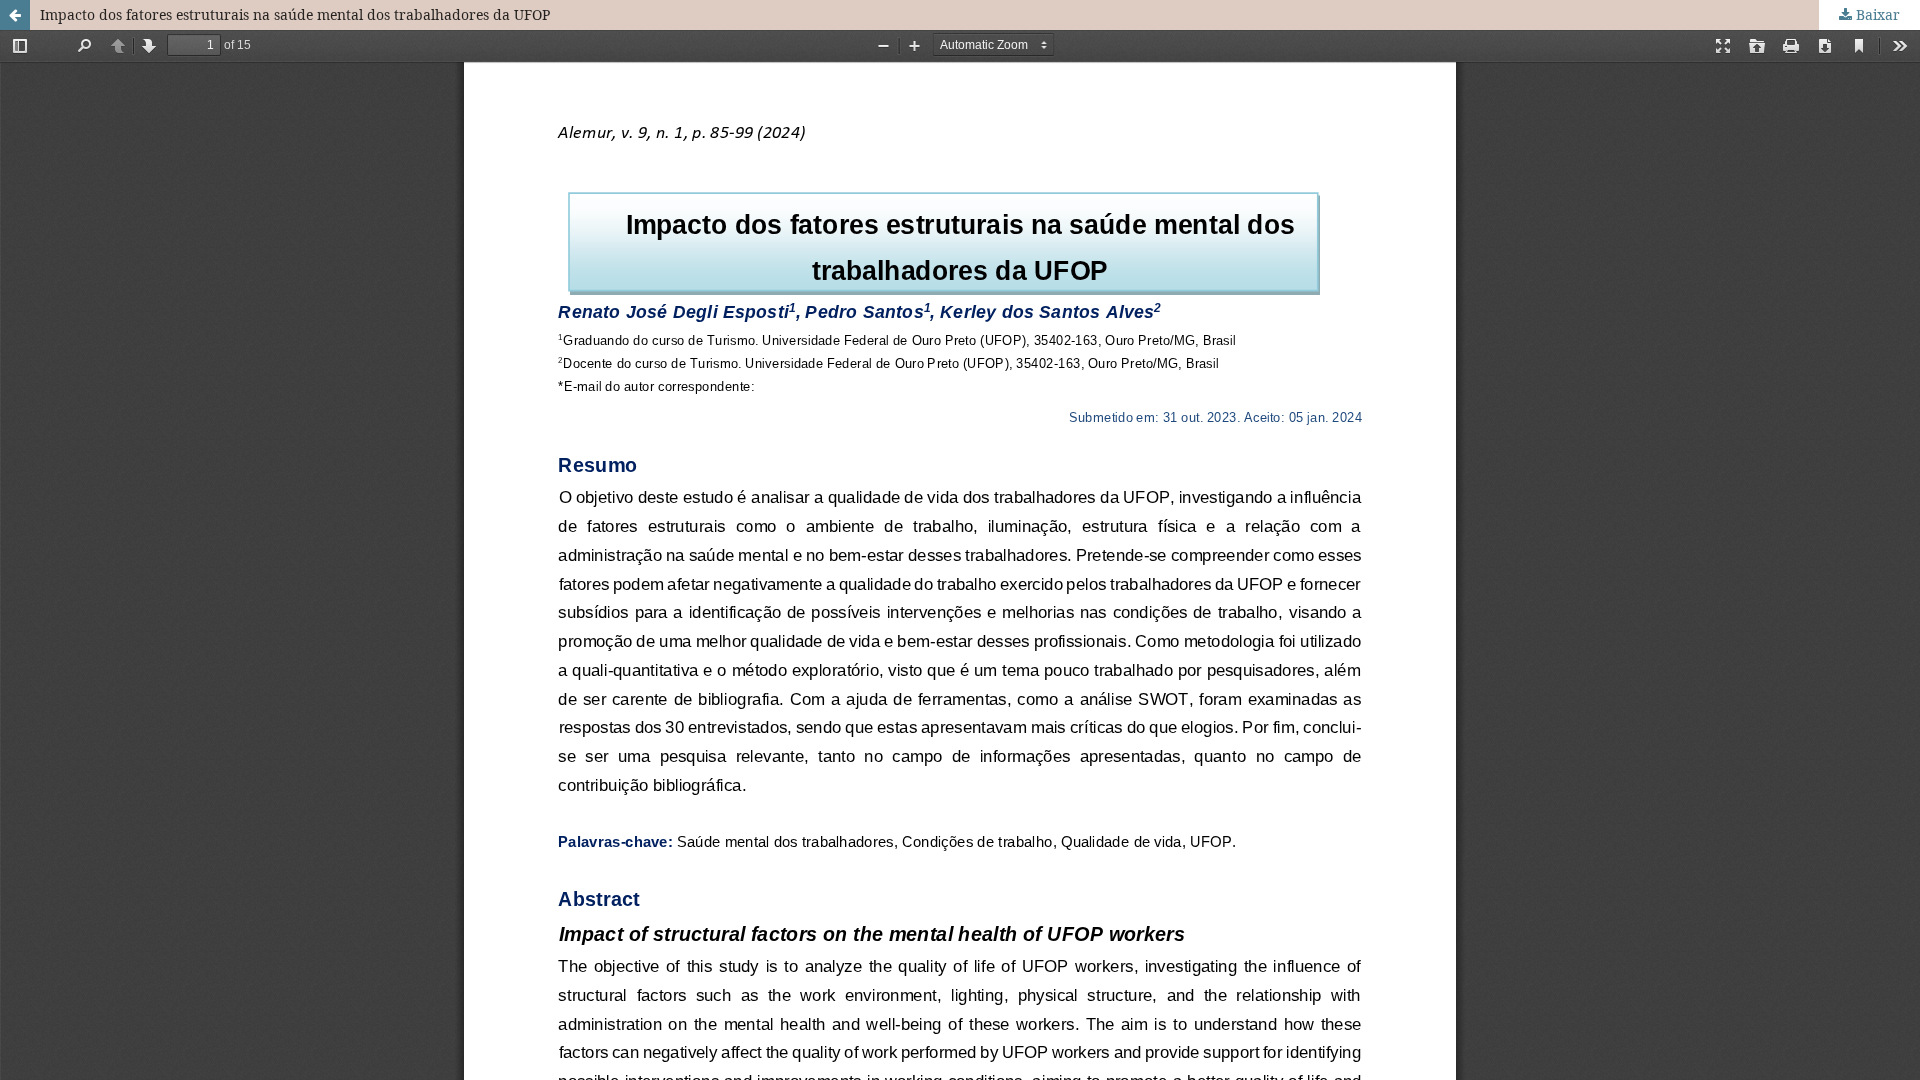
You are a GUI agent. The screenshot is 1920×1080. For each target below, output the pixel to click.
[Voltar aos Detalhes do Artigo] (15, 15)
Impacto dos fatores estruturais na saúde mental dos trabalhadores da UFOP (295, 14)
